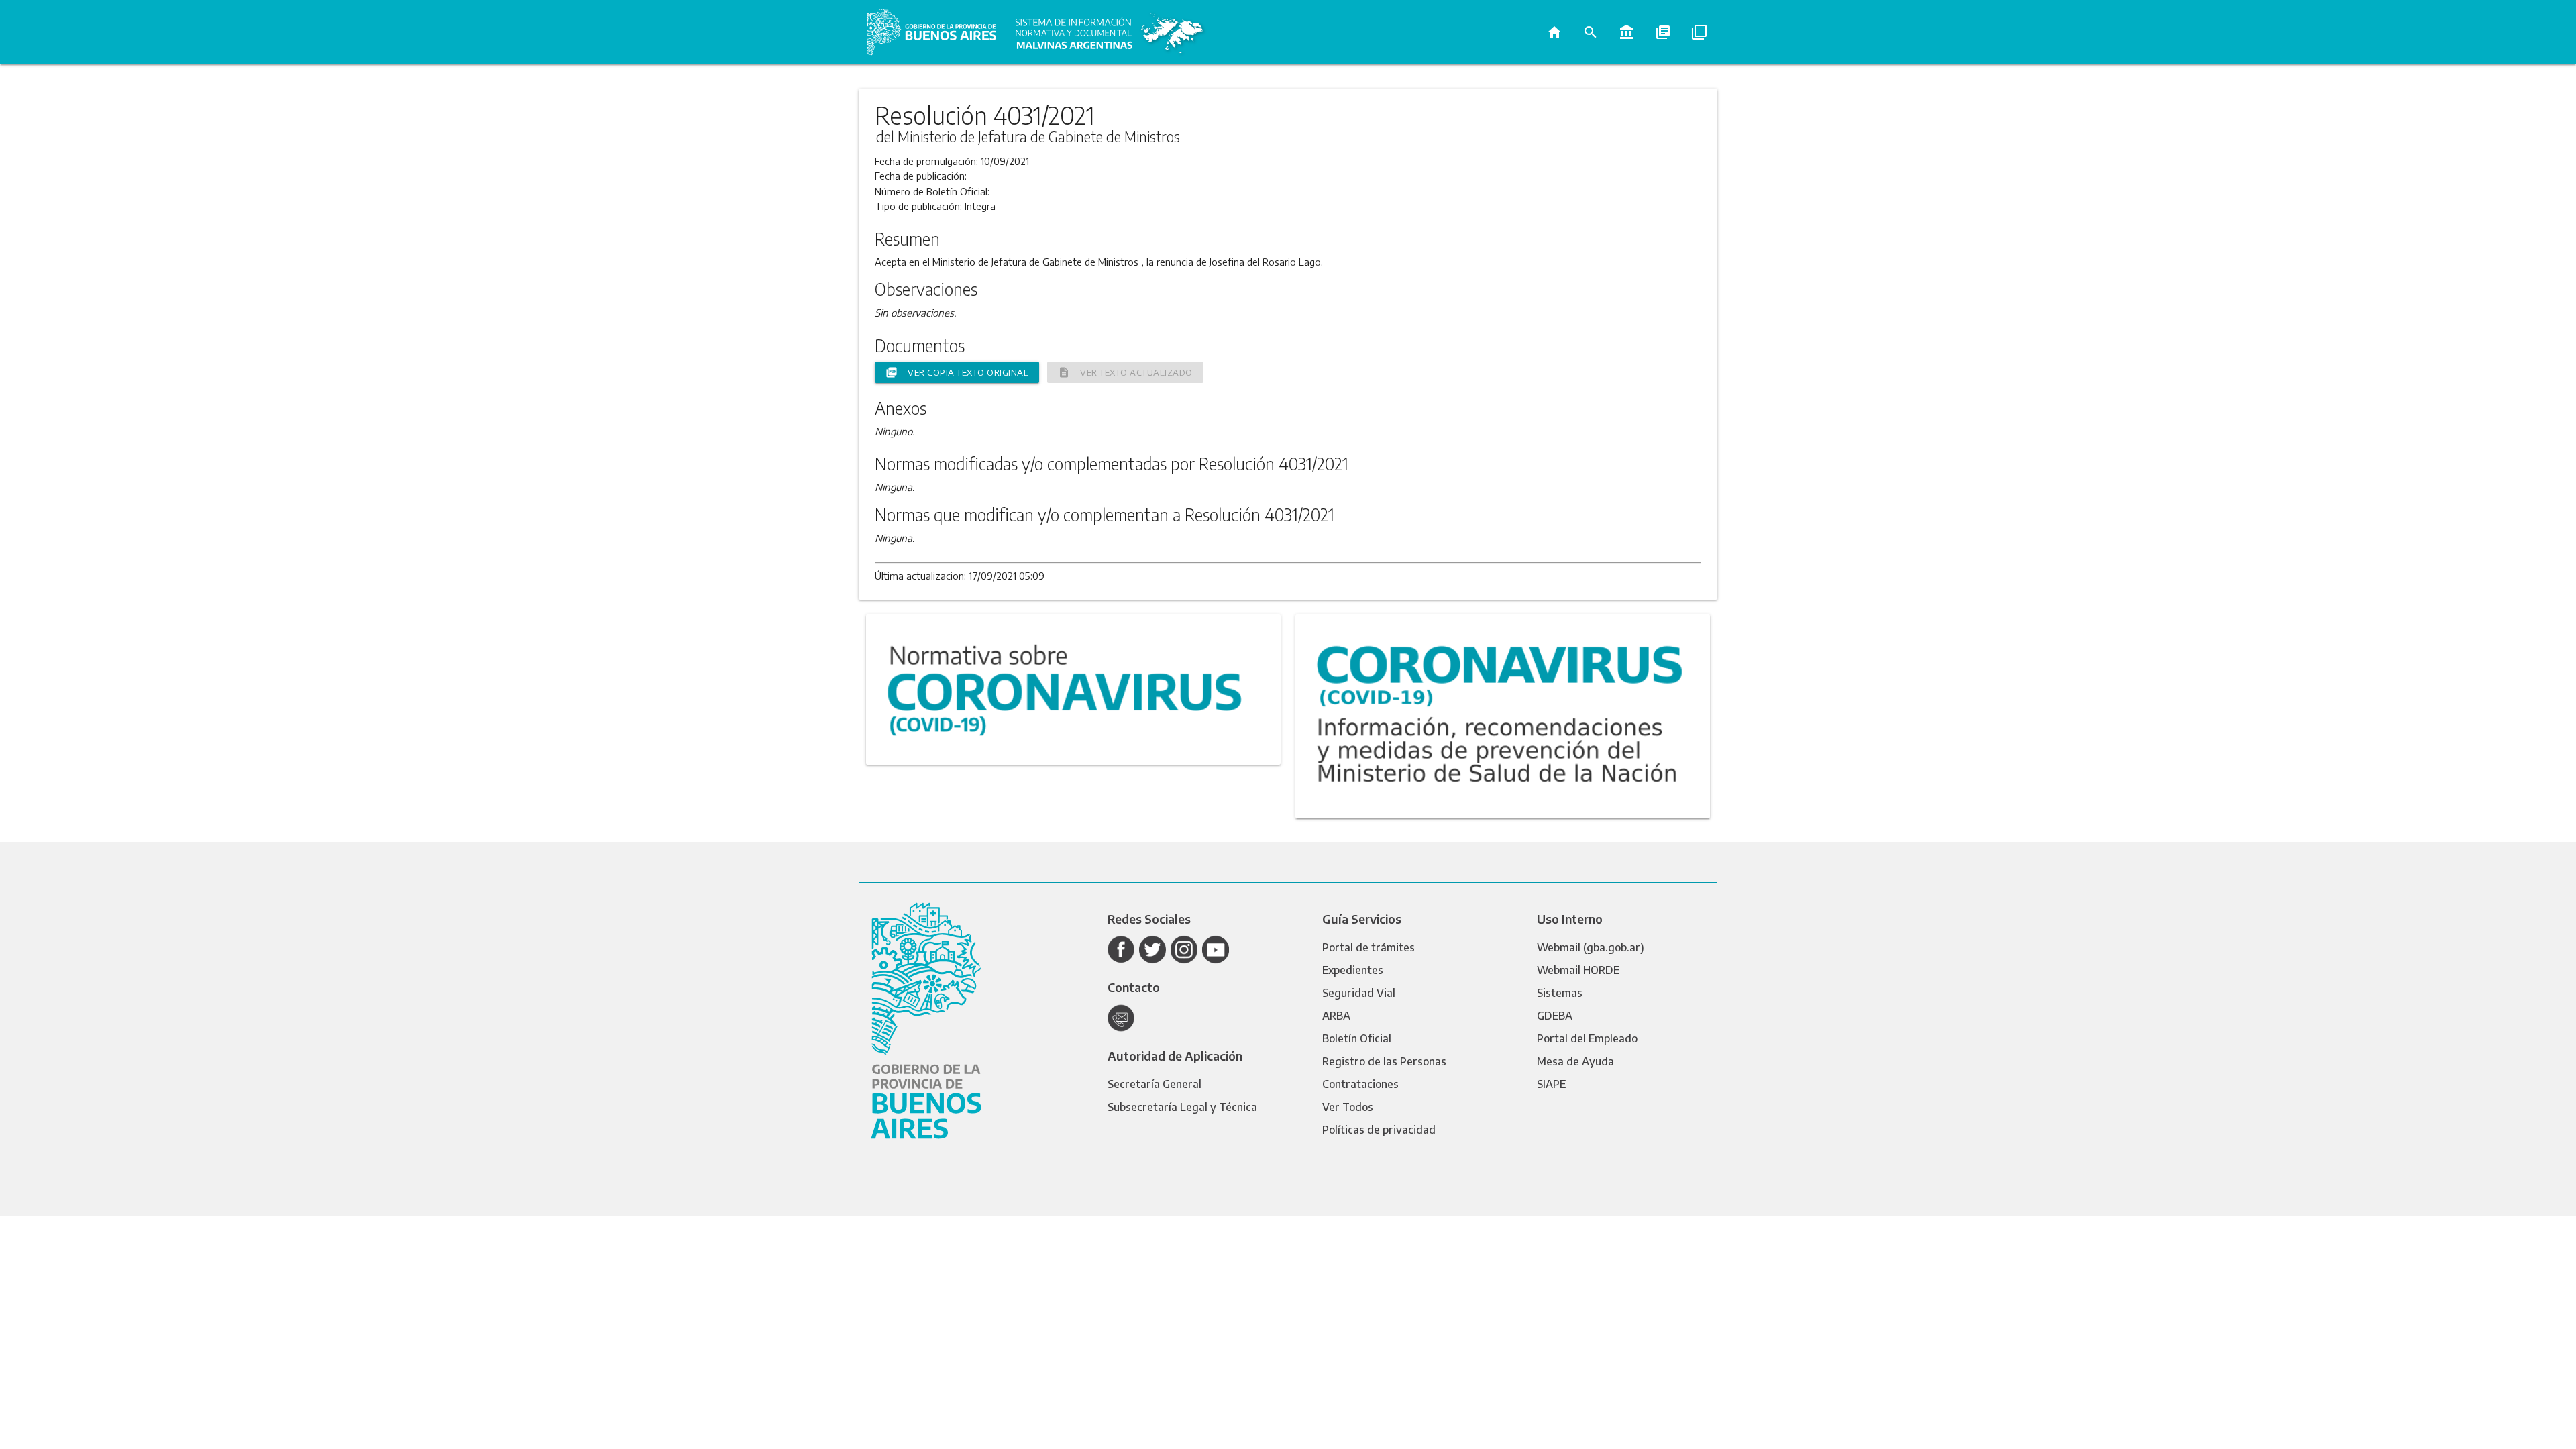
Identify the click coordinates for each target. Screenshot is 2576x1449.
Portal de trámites (1368, 947)
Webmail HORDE (1578, 970)
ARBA (1336, 1016)
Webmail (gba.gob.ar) (1591, 947)
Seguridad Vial (1359, 993)
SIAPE (1551, 1084)
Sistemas (1560, 993)
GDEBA (1555, 1016)
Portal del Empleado (1587, 1038)
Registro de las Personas (1384, 1061)
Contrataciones (1360, 1084)
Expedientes (1353, 970)
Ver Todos (1348, 1107)
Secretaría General (1155, 1084)
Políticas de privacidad (1379, 1130)
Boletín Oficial (1357, 1038)
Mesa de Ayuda (1575, 1061)
